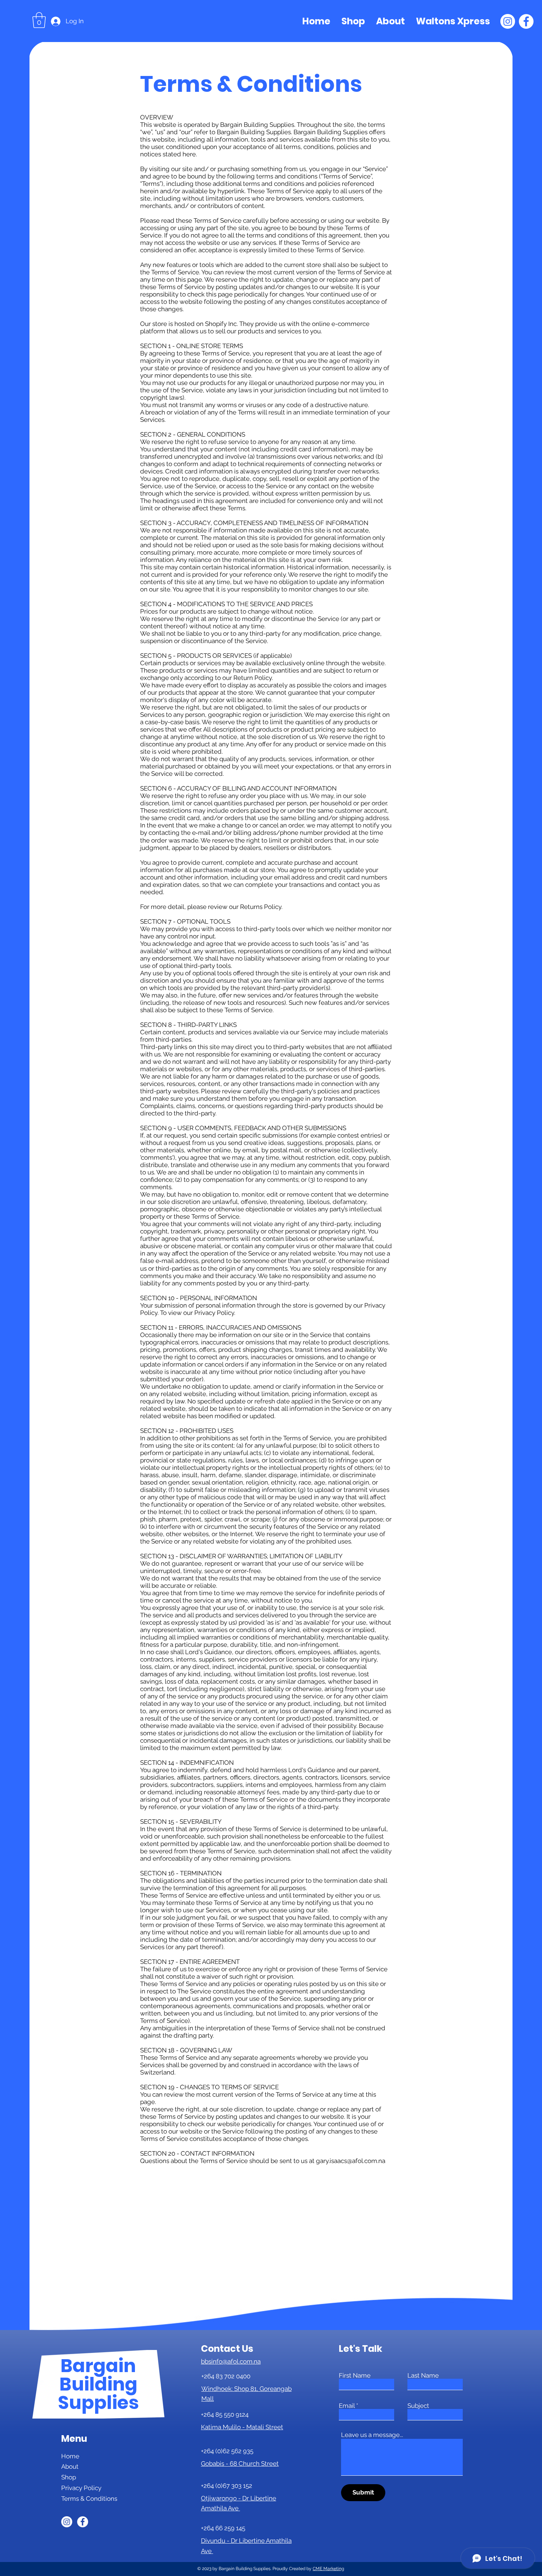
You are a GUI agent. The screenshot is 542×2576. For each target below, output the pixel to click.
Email (347, 2406)
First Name (355, 2376)
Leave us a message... (372, 2435)
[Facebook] (526, 21)
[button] (39, 20)
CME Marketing (328, 2569)
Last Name (423, 2376)
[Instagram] (508, 21)
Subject (418, 2406)
